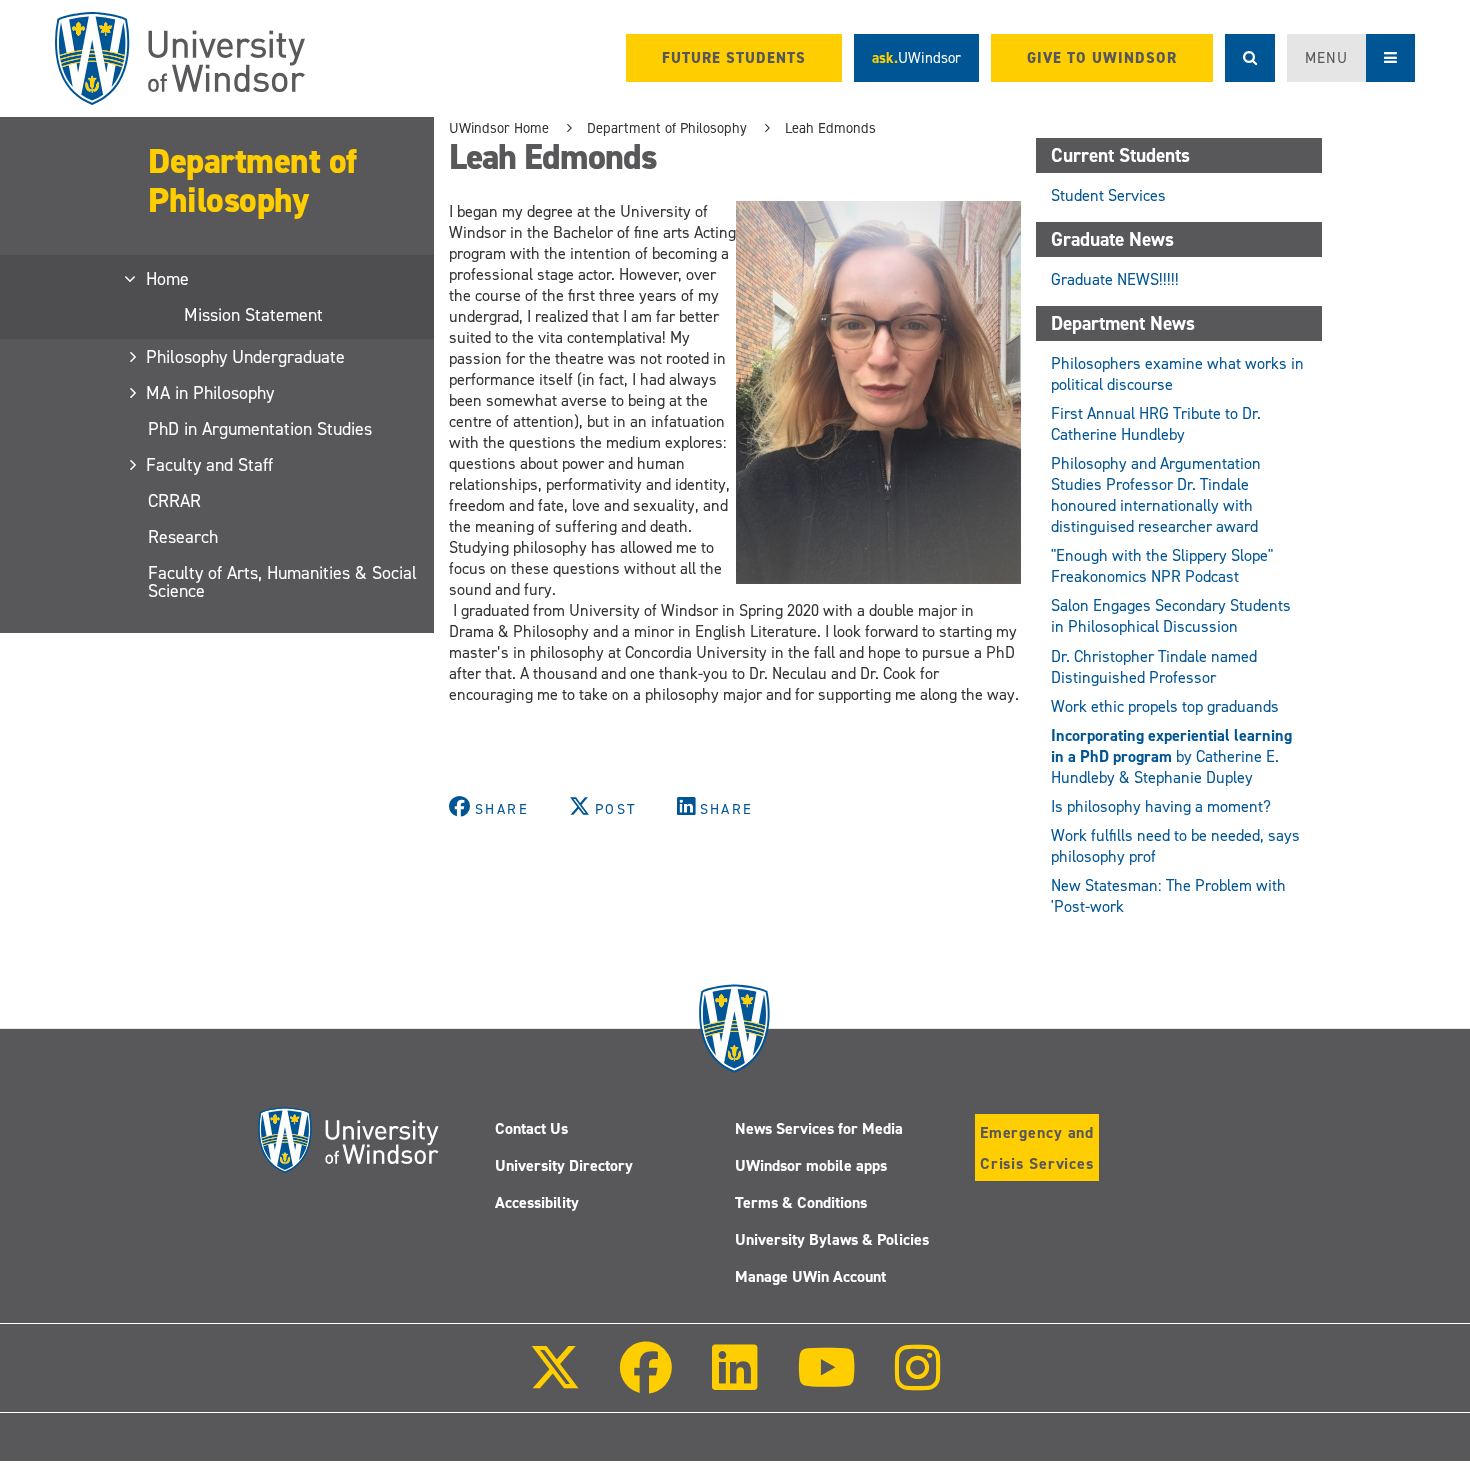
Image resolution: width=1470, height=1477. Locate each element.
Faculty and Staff (210, 465)
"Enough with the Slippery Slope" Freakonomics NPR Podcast (1162, 566)
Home (168, 279)
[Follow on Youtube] (826, 1381)
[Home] (180, 58)
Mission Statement (253, 315)
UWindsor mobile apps (811, 1165)
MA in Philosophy (211, 393)
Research (183, 537)
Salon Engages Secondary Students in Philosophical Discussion (1171, 616)
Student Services (1108, 195)
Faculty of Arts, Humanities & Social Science (282, 582)
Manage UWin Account (810, 1276)
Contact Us (531, 1128)
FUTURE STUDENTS (734, 58)
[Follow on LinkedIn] (734, 1381)
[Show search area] (1250, 58)
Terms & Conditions (801, 1202)
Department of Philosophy (252, 180)
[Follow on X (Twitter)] (555, 1381)
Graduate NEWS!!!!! (1117, 279)
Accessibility (537, 1202)
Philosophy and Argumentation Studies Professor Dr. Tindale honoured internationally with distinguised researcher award (1156, 495)
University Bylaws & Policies (832, 1239)
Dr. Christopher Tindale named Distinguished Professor (1154, 667)
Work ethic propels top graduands (1165, 706)
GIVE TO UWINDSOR (1102, 58)
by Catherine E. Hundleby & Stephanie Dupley (1171, 756)
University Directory (564, 1165)
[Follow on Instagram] (918, 1381)
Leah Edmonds (830, 128)
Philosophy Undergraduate (246, 357)
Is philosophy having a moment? (1161, 806)
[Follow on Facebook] (646, 1381)
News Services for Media (819, 1128)
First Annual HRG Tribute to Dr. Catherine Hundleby (1156, 424)
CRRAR (174, 501)
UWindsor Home (499, 128)
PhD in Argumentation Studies (260, 429)
